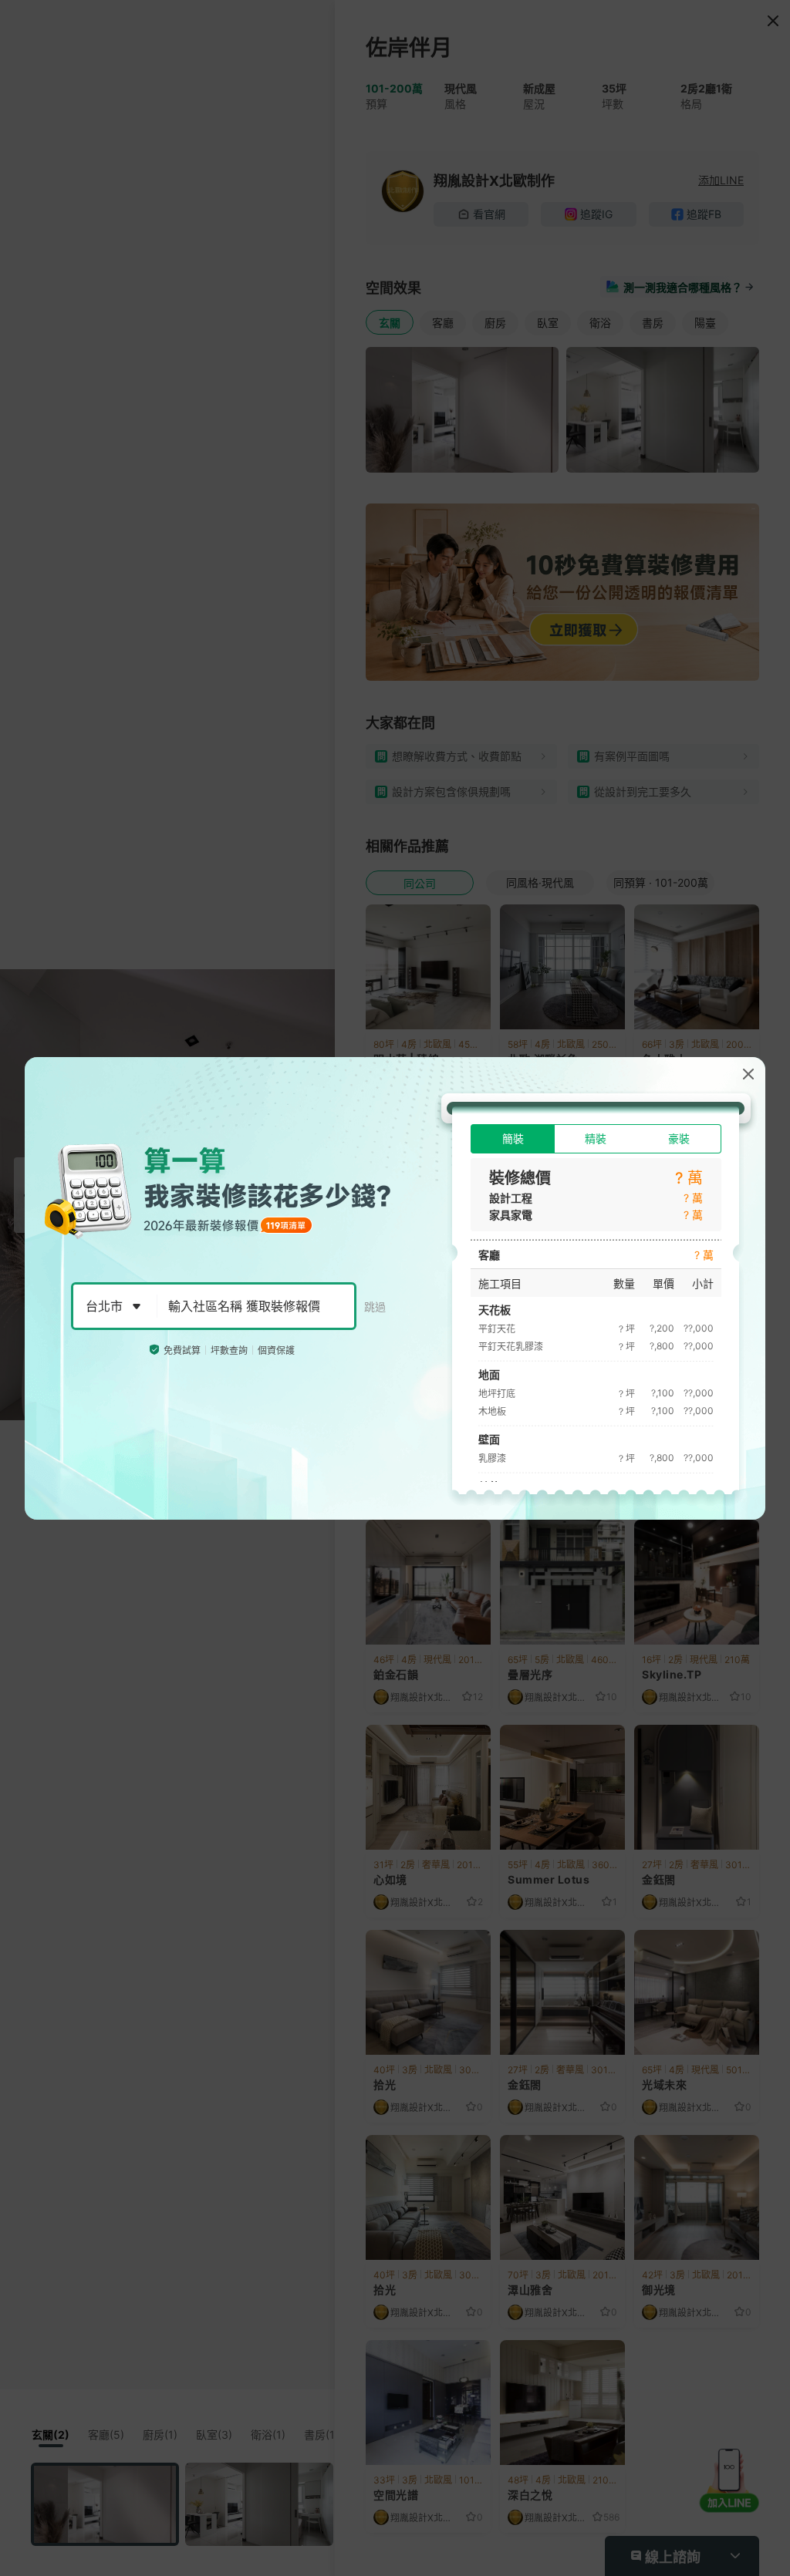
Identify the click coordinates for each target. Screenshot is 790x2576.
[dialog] (395, 1288)
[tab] (513, 1139)
